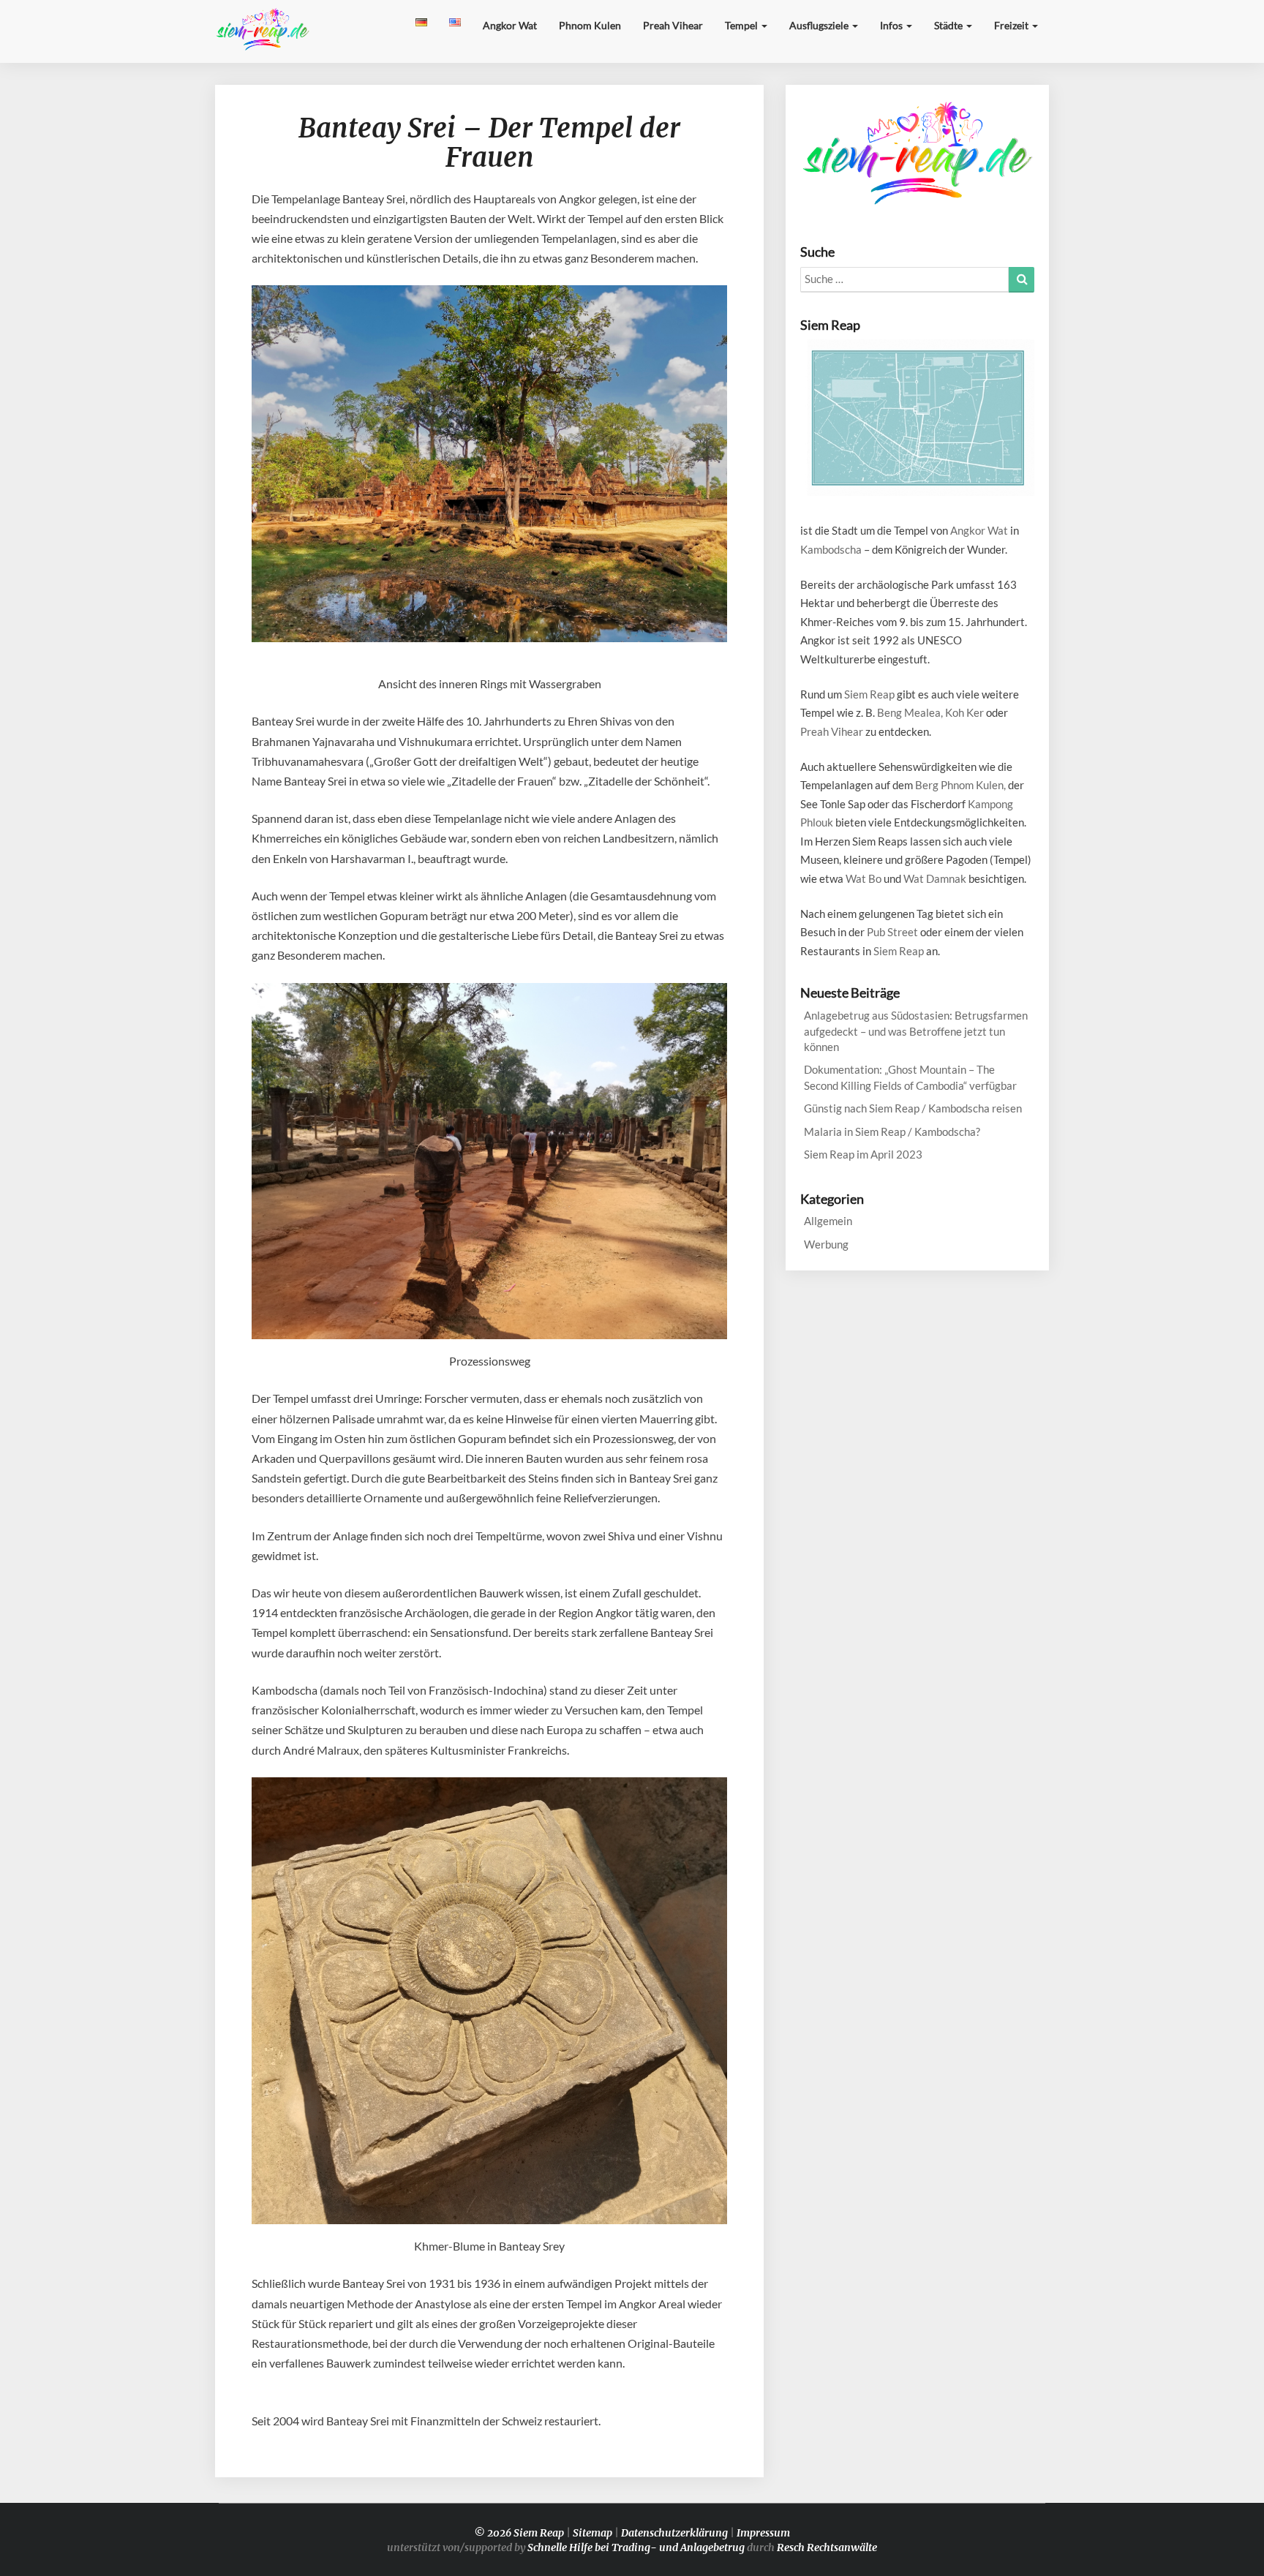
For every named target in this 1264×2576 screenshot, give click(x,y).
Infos (892, 25)
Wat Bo (864, 878)
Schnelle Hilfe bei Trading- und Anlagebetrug (636, 2547)
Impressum (763, 2533)
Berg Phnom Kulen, (960, 785)
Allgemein (828, 1221)
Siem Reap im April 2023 (863, 1154)
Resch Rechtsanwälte (827, 2547)
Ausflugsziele (820, 25)
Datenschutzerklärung (674, 2533)
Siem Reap (869, 694)
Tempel (742, 25)
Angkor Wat (510, 25)
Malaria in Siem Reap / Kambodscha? (892, 1131)
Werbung (826, 1244)
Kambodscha (831, 549)
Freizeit (1012, 25)
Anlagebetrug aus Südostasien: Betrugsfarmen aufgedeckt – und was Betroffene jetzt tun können (916, 1031)
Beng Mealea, (910, 712)
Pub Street (892, 932)
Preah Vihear (673, 25)
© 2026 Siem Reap (519, 2533)
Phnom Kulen (590, 25)
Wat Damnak (935, 878)
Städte (949, 25)
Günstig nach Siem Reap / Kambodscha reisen (913, 1108)
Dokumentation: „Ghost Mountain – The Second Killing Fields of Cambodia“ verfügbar (910, 1077)
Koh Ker (964, 712)
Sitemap (592, 2533)
